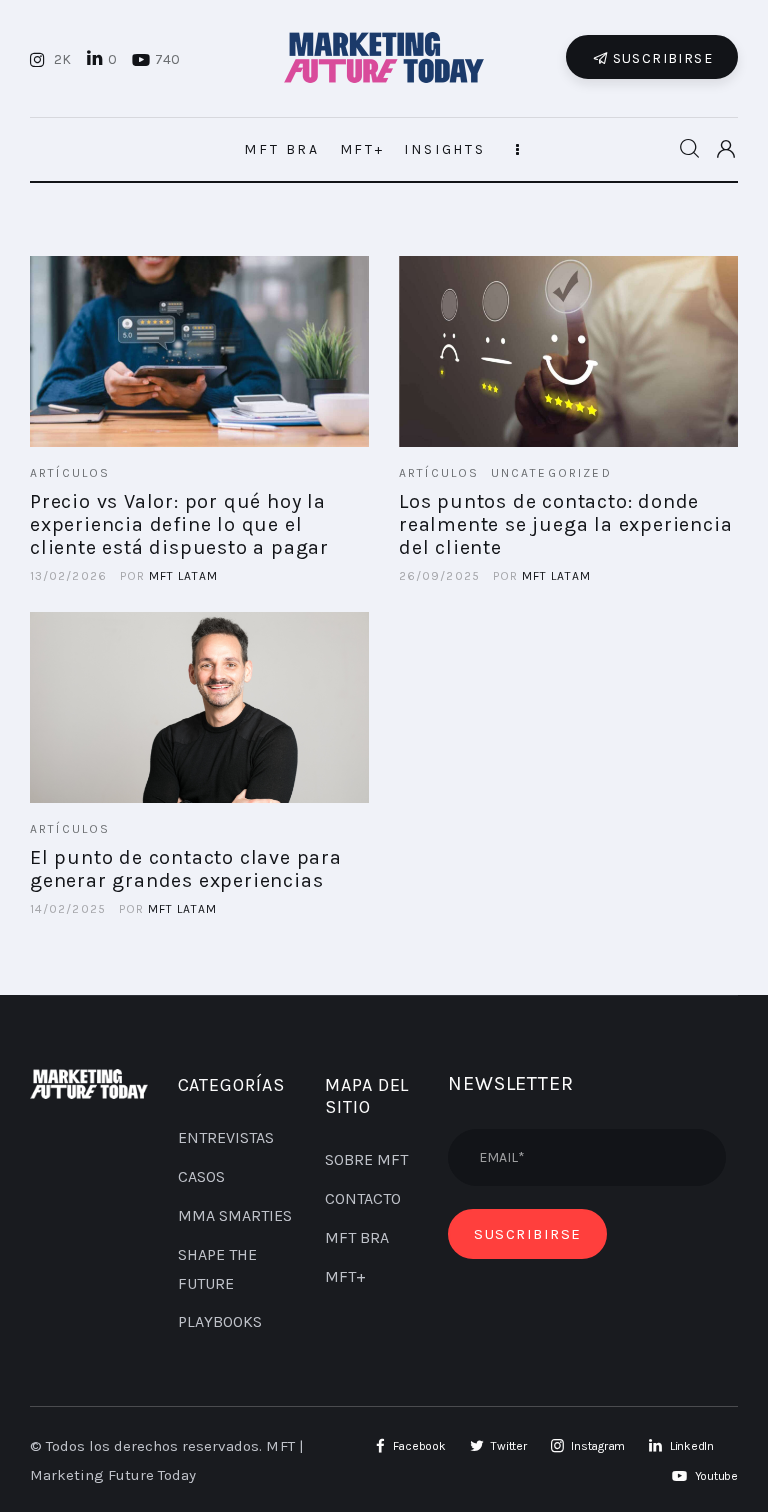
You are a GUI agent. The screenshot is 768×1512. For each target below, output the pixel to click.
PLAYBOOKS (220, 1321)
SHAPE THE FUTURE (217, 1269)
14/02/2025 (68, 909)
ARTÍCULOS (70, 473)
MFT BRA (357, 1237)
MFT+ (345, 1276)
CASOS (201, 1176)
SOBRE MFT (366, 1159)
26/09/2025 (439, 576)
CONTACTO (363, 1198)
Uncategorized (551, 473)
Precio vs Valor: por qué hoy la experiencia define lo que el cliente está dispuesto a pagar (179, 524)
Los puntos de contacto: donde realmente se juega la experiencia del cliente (565, 524)
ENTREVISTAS (226, 1137)
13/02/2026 (68, 576)
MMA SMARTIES (235, 1215)
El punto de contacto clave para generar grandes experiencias (186, 869)
